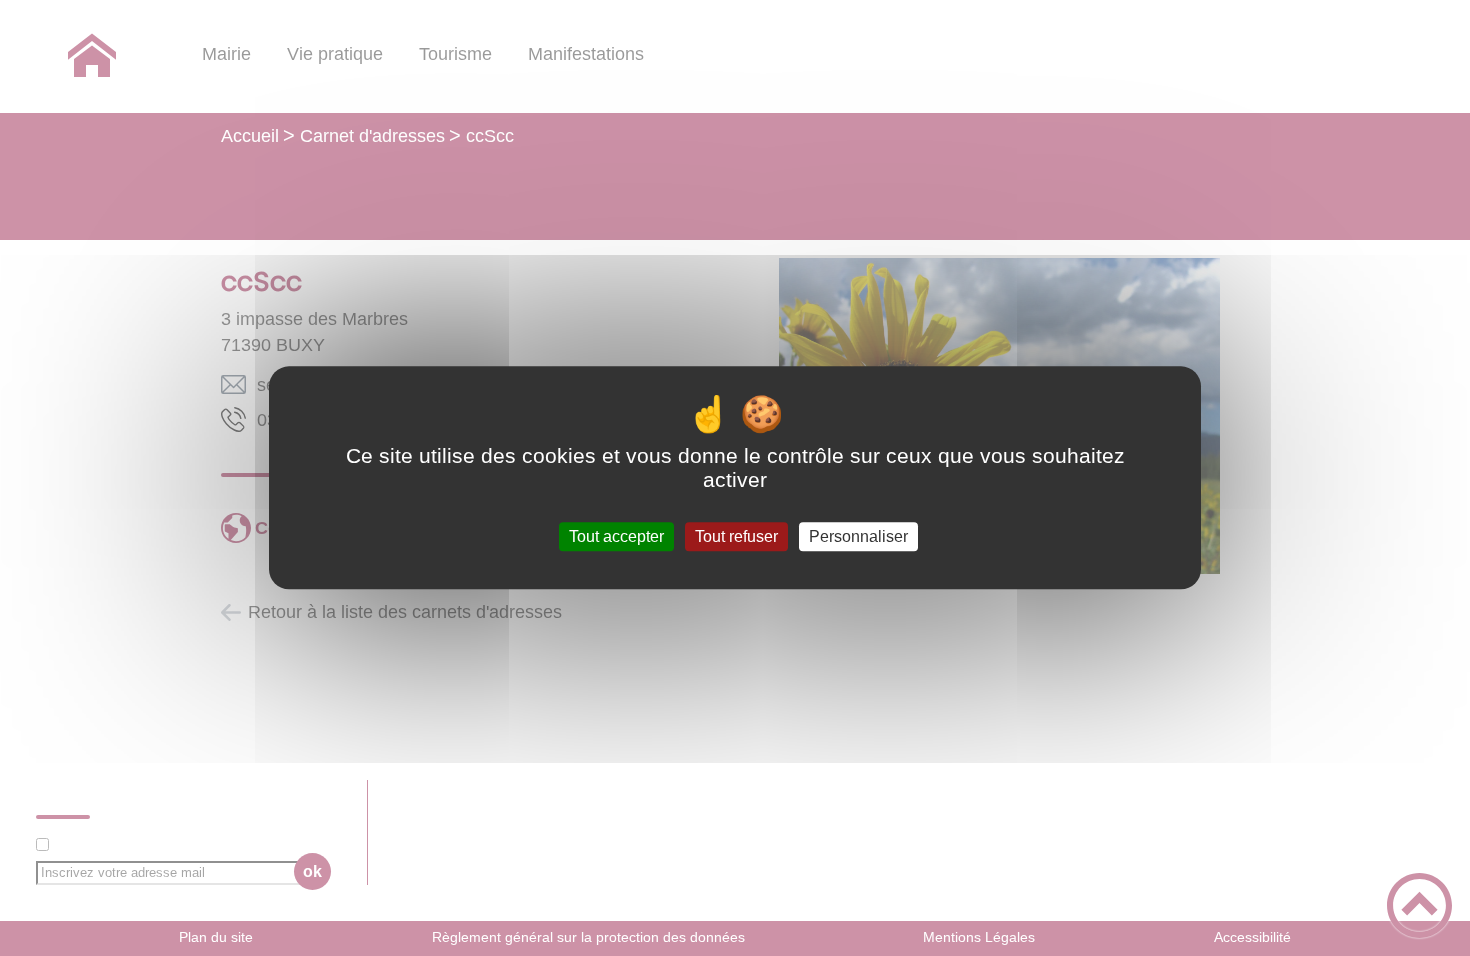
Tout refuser (736, 536)
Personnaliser (858, 536)
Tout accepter (616, 536)
